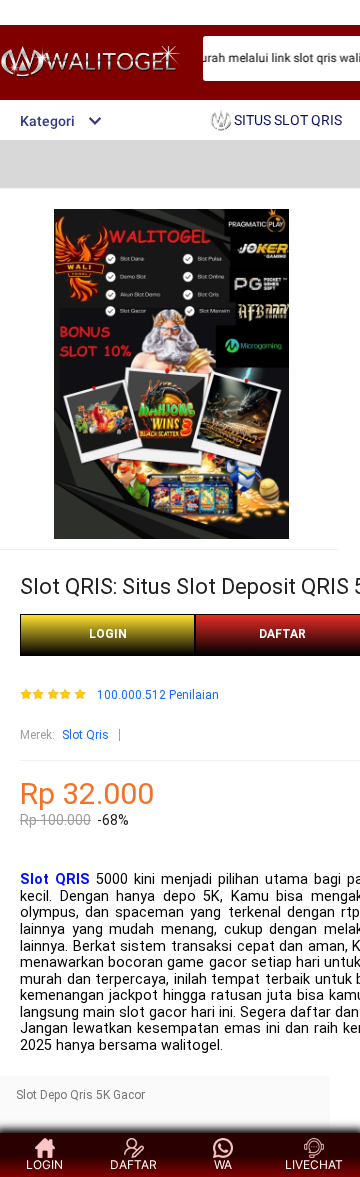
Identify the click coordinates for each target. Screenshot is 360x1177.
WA (223, 1164)
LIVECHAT (314, 1164)
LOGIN (108, 634)
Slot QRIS (55, 879)
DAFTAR (133, 1164)
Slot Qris (85, 735)
